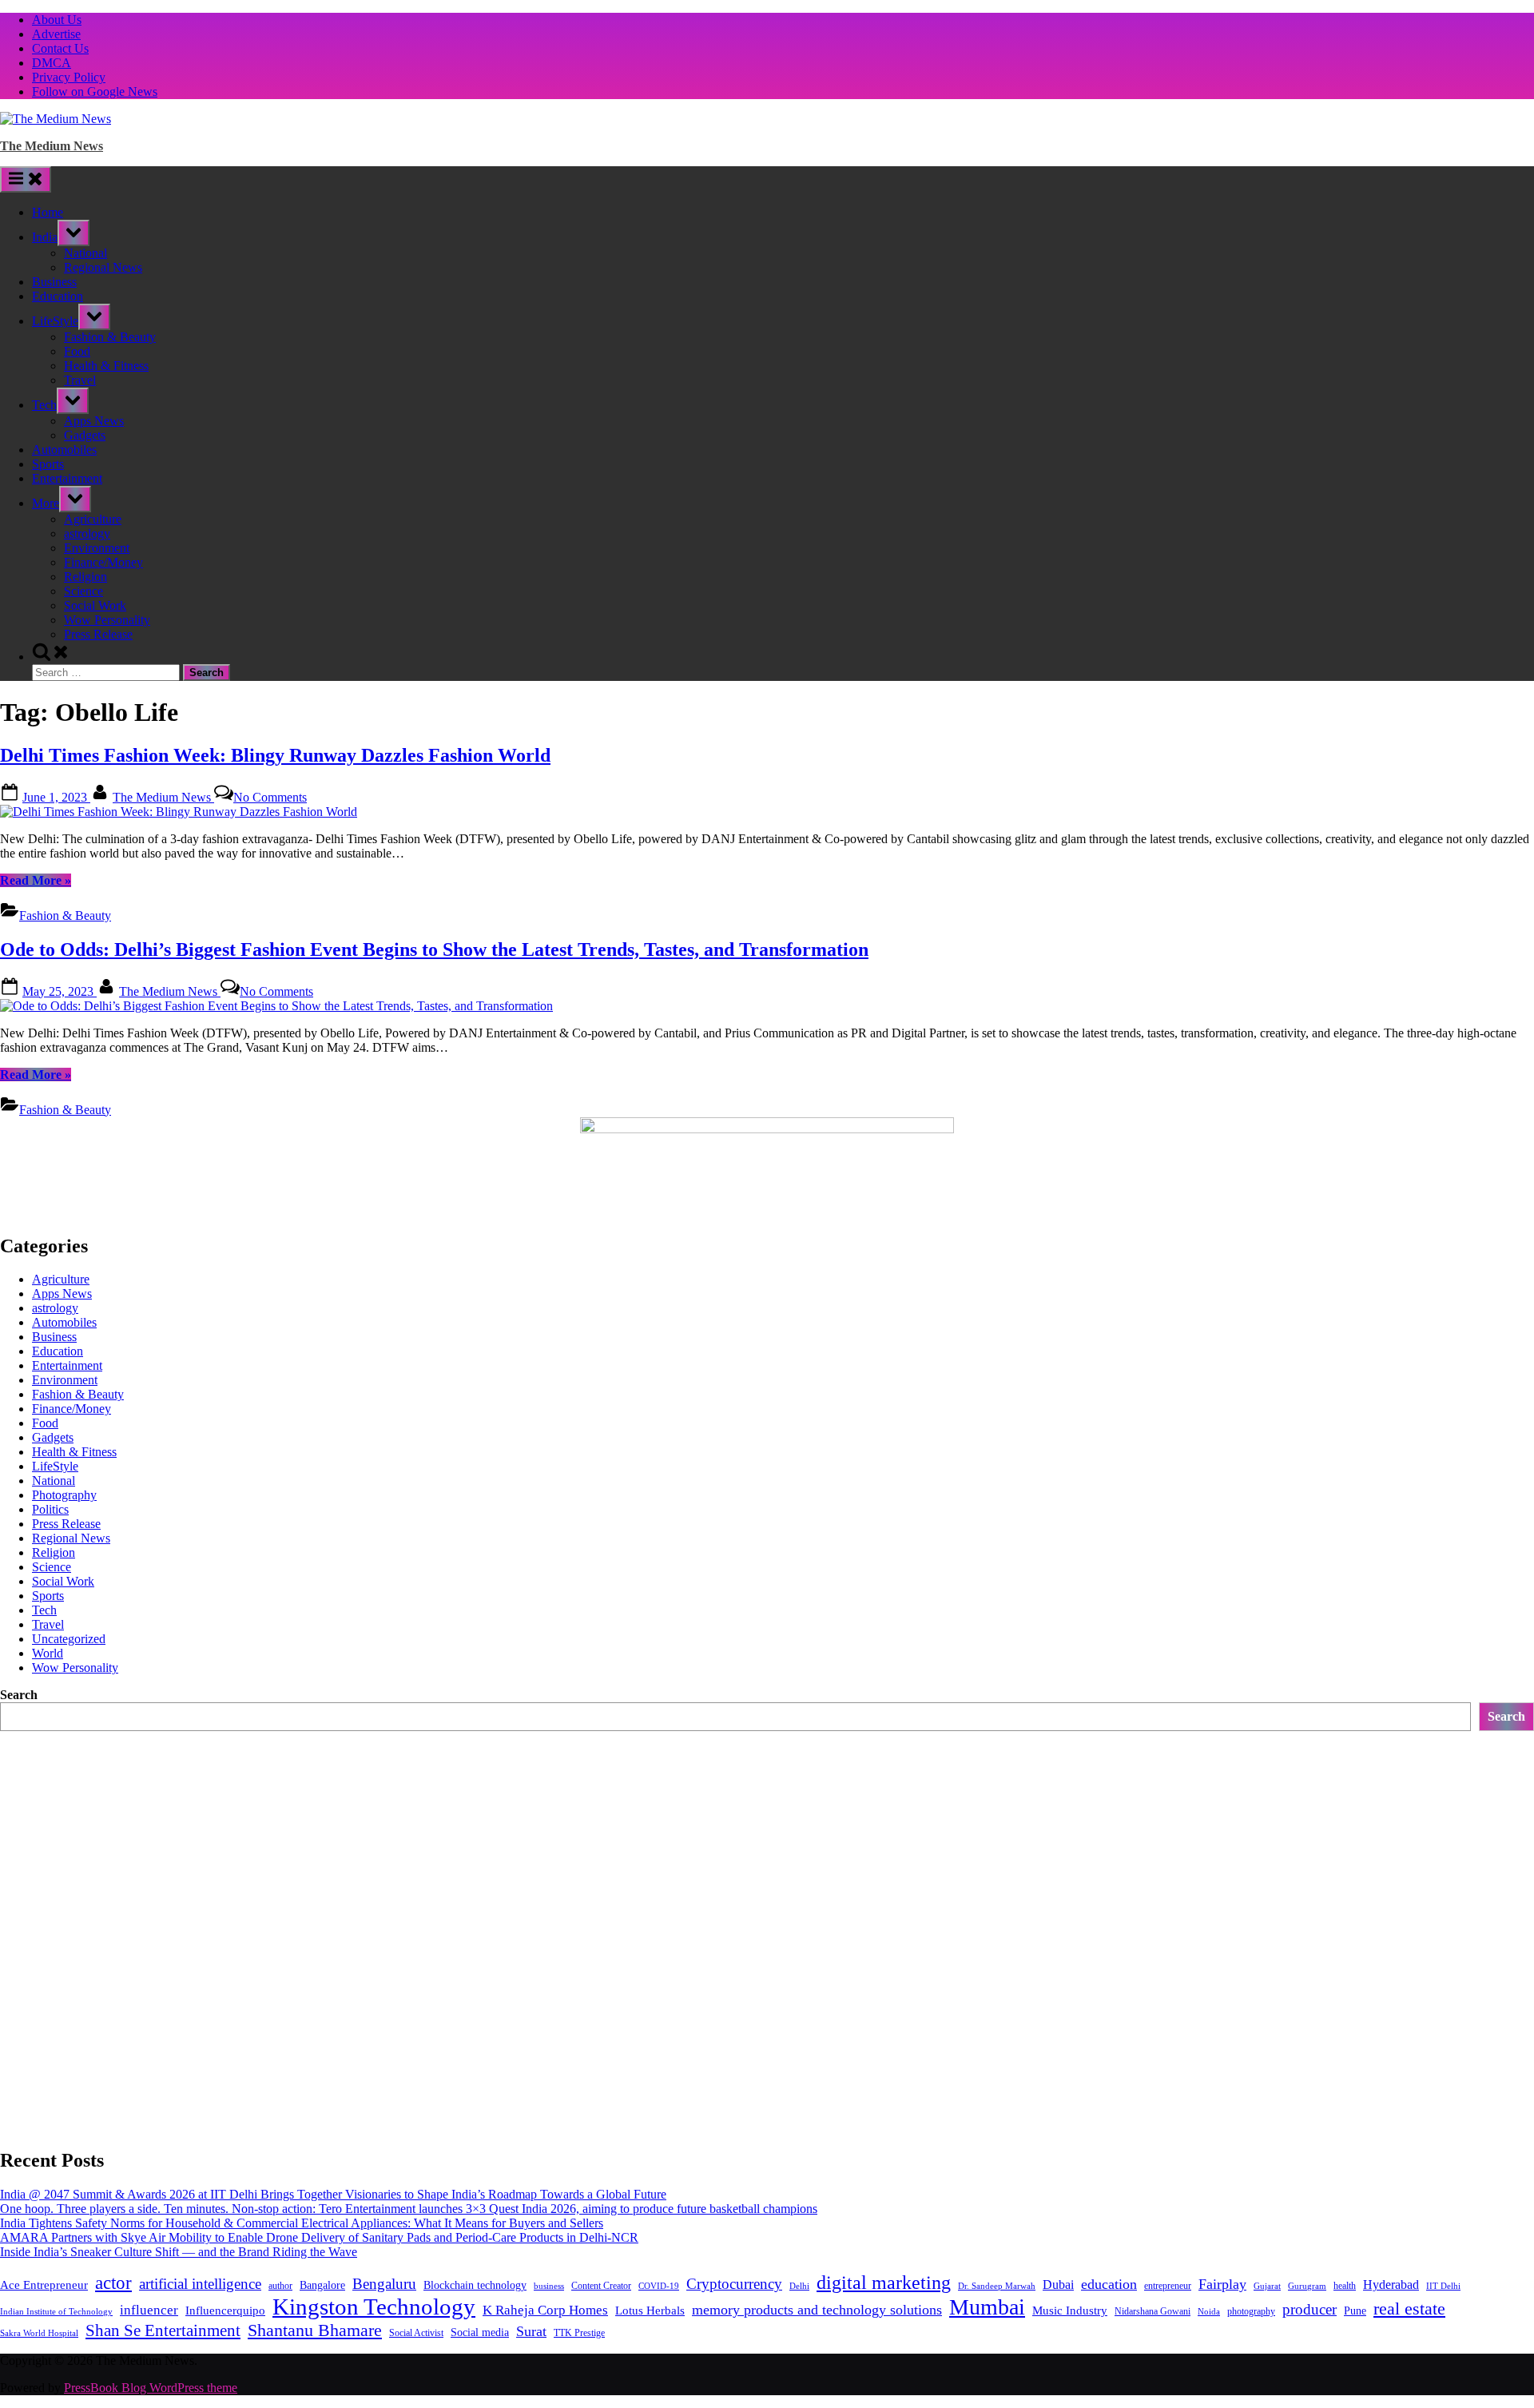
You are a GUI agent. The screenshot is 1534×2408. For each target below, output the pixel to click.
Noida (1209, 2312)
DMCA (52, 63)
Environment (97, 548)
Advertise (56, 34)
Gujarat (1267, 2286)
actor (113, 2283)
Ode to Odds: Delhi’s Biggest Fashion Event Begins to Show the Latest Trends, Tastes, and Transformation (434, 949)
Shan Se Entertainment (163, 2330)
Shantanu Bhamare (315, 2330)
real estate (1409, 2308)
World (48, 1653)
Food (77, 351)
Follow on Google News (95, 92)
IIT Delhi (1443, 2286)
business (549, 2286)
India (45, 237)
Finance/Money (103, 562)
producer (1309, 2309)
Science (83, 591)
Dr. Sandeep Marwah (997, 2286)
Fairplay (1222, 2284)
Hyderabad (1391, 2285)
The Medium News (52, 146)
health (1345, 2286)
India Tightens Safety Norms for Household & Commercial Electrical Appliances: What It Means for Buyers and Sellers (302, 2223)
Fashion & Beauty (110, 337)
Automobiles (64, 450)
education (1109, 2284)
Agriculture (93, 519)
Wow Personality (107, 620)
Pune (1355, 2311)
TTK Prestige (579, 2333)
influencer (149, 2310)
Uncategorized (69, 1639)
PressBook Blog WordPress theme (151, 2388)
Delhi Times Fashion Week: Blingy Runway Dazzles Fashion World (275, 755)
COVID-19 (659, 2286)
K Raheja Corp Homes (545, 2310)
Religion (85, 577)
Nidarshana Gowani (1152, 2311)
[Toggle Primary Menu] (26, 179)
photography (1251, 2311)
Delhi (799, 2286)
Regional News (103, 267)
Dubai (1058, 2285)
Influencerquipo (225, 2310)
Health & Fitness (106, 366)
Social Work (95, 605)
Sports (48, 464)
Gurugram (1307, 2286)
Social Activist (416, 2333)
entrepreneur (1168, 2286)
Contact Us (60, 48)
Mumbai (987, 2307)
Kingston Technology (374, 2307)
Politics (50, 1509)
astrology (87, 533)
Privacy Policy (69, 77)
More (46, 503)
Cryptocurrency (734, 2284)
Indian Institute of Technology (56, 2312)
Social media (480, 2332)
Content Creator (601, 2286)
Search (19, 1695)
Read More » (36, 880)
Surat (531, 2331)
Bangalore (322, 2285)
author (280, 2286)
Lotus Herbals (650, 2310)
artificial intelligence (200, 2284)
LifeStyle (55, 321)
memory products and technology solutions (817, 2310)
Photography (64, 1495)
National (85, 253)
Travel (80, 380)
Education (58, 296)
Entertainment (67, 478)
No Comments (270, 797)
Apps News (94, 421)
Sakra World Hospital (39, 2333)
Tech (44, 405)
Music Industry (1070, 2310)
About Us (57, 20)
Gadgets (85, 435)
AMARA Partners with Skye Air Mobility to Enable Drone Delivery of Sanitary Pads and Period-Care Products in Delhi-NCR (319, 2237)
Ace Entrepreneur (44, 2285)
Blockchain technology (475, 2285)
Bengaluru (384, 2284)
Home (48, 212)
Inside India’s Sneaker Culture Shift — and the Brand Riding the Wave (179, 2252)
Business (54, 282)
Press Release (98, 634)
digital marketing (884, 2283)
